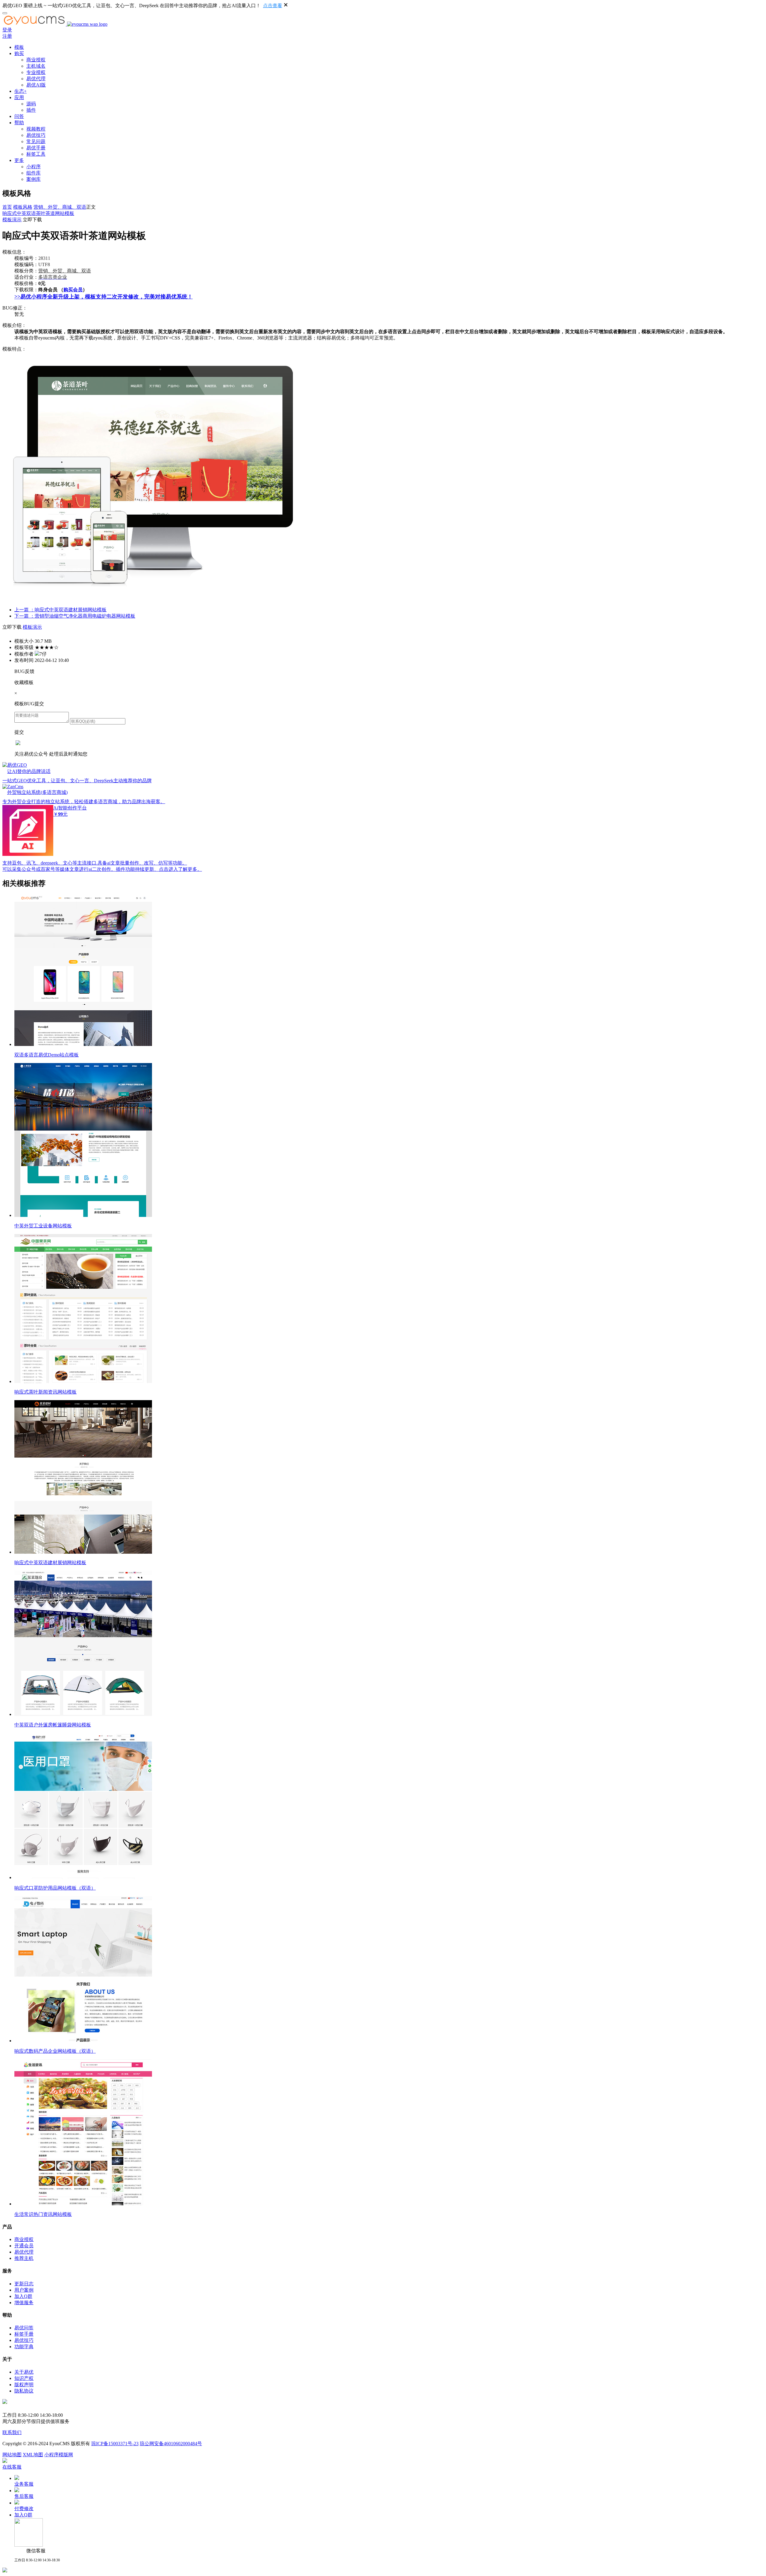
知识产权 (24, 2378)
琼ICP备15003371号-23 (115, 2444)
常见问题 (36, 141)
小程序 (34, 167)
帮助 (19, 123)
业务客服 (24, 2484)
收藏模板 (24, 682)
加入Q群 (23, 2296)
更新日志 (24, 2284)
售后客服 (24, 2496)
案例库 (34, 179)
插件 (31, 110)
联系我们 (12, 2432)
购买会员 (73, 290)
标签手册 (24, 2334)
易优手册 (36, 148)
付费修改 (24, 2508)
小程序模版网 (59, 2455)
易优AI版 (36, 85)
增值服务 (24, 2303)
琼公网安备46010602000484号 (171, 2444)
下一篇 (75, 616)
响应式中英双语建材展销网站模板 (50, 1563)
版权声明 (24, 2385)
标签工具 (36, 154)
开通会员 (24, 2246)
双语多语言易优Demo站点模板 (47, 1055)
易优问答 (24, 2328)
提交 (19, 732)
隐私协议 (24, 2391)
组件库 (34, 173)
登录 (7, 30)
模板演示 (12, 220)
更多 (19, 160)
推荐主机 (24, 2258)
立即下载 (32, 220)
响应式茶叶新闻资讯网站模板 (45, 1392)
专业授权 (36, 72)
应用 (19, 97)
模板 (19, 47)
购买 (19, 53)
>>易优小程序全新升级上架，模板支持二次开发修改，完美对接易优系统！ (104, 297)
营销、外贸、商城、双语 (60, 207)
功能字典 (24, 2347)
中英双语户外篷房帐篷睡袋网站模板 (53, 1725)
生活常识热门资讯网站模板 (43, 2214)
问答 (19, 116)
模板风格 (23, 207)
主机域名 (36, 66)
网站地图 (12, 2455)
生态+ (20, 91)
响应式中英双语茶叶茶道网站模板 (38, 213)
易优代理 (36, 79)
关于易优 (24, 2372)
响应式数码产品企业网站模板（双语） (55, 2051)
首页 (7, 207)
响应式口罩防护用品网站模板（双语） (55, 1888)
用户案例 (24, 2290)
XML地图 (33, 2455)
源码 (31, 104)
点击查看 (273, 6)
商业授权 (36, 60)
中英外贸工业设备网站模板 (43, 1226)
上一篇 (60, 610)
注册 (7, 36)
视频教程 (36, 129)
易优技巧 (36, 135)
